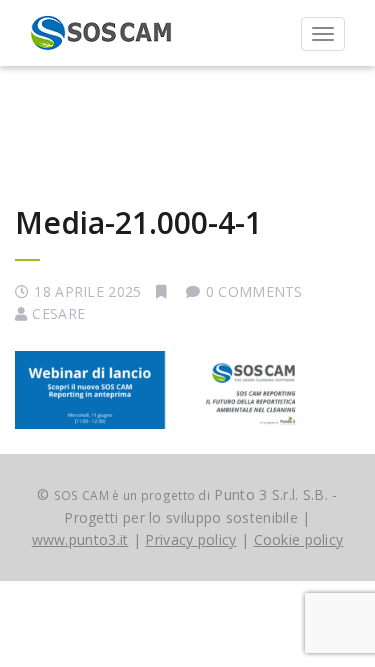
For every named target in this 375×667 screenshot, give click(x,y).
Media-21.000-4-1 (138, 222)
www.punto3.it (80, 539)
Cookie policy (299, 539)
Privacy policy (190, 539)
